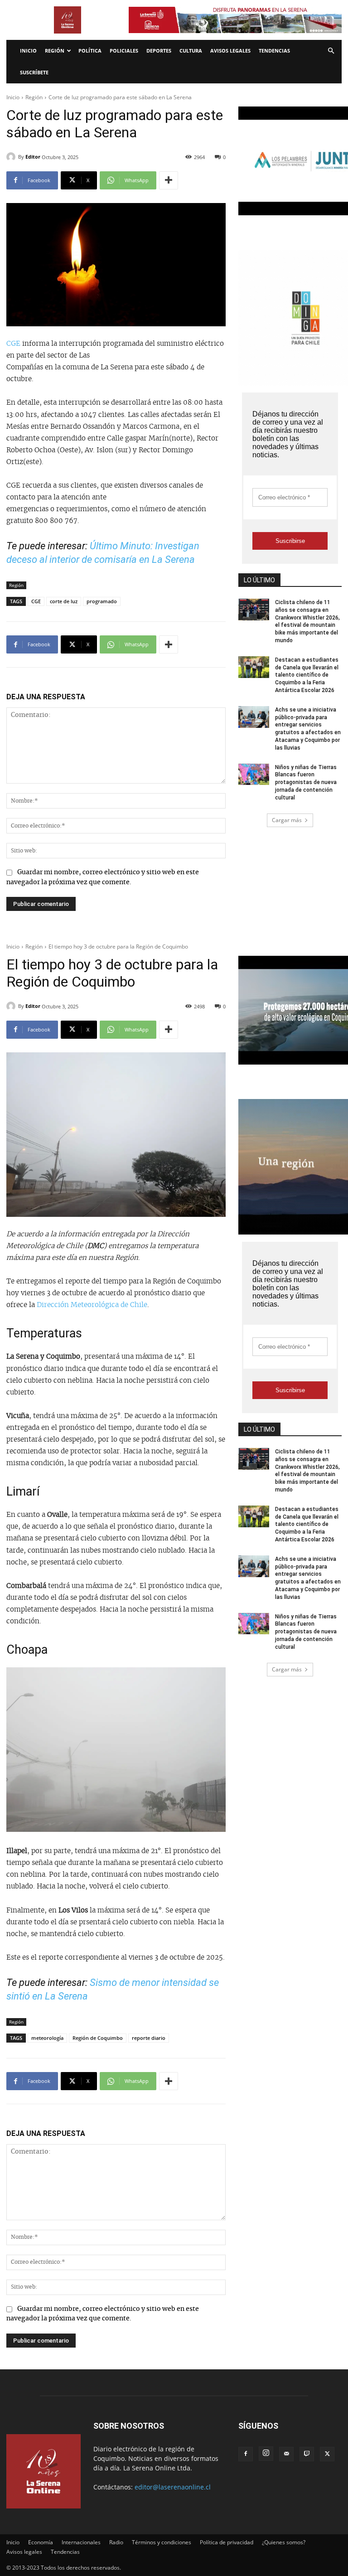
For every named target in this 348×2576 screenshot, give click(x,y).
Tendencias (274, 51)
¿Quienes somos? (284, 2542)
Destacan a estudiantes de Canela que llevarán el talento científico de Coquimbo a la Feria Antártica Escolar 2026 (307, 675)
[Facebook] (246, 2454)
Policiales (124, 51)
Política (90, 51)
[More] (169, 180)
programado (102, 601)
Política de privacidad (227, 2542)
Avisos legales (230, 51)
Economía (41, 2542)
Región (55, 51)
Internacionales (81, 2542)
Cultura (191, 51)
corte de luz (64, 601)
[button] (331, 51)
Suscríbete (34, 72)
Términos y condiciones (162, 2542)
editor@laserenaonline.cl (173, 2487)
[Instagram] (266, 2454)
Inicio (28, 51)
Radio (116, 2542)
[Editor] (12, 157)
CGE (13, 344)
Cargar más (287, 820)
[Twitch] (307, 2454)
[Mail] (286, 2454)
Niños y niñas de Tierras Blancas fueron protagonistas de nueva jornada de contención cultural (306, 782)
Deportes (159, 51)
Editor (33, 157)
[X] (327, 2454)
